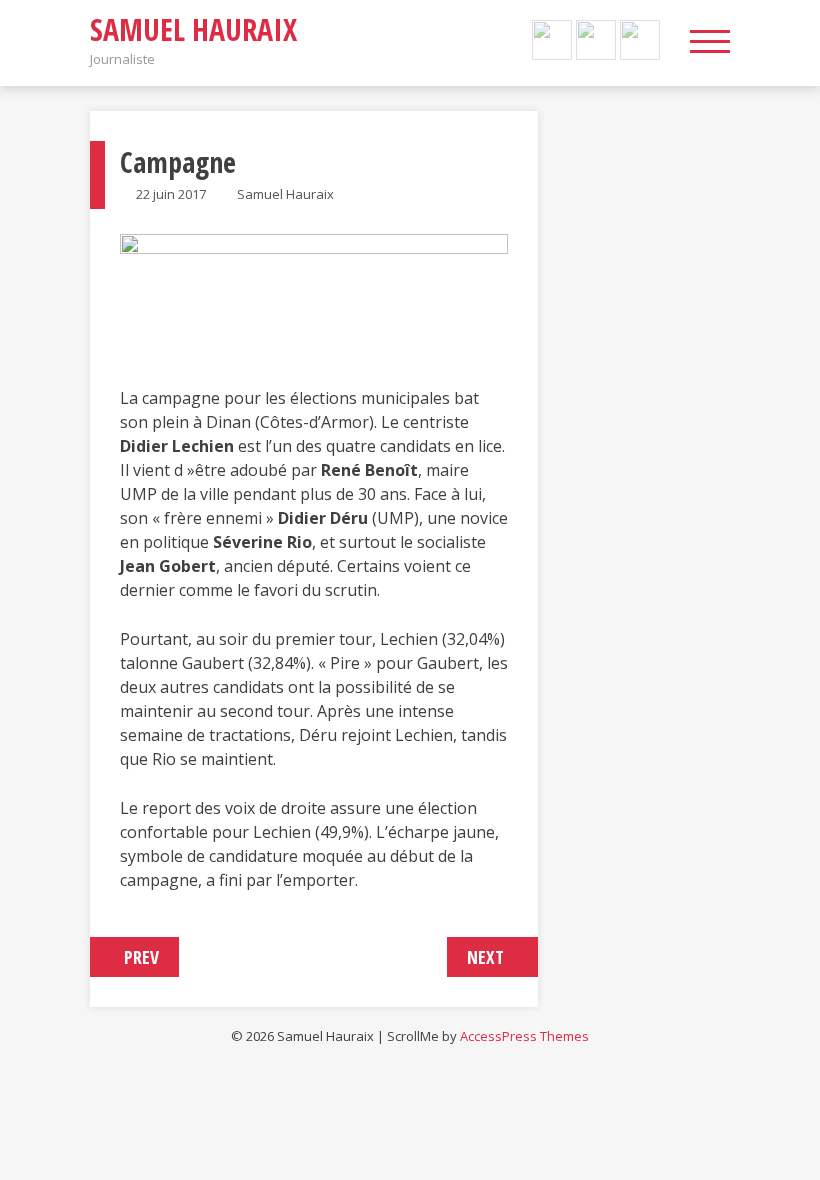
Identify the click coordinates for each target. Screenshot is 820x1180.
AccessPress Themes (524, 1036)
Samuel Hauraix (193, 29)
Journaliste (122, 59)
